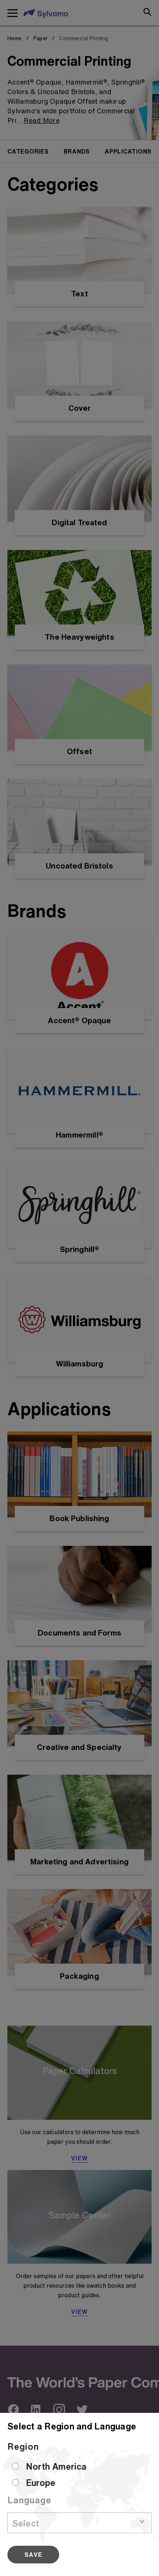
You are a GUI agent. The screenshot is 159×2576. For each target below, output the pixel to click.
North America (56, 2466)
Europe (41, 2483)
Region (23, 2446)
